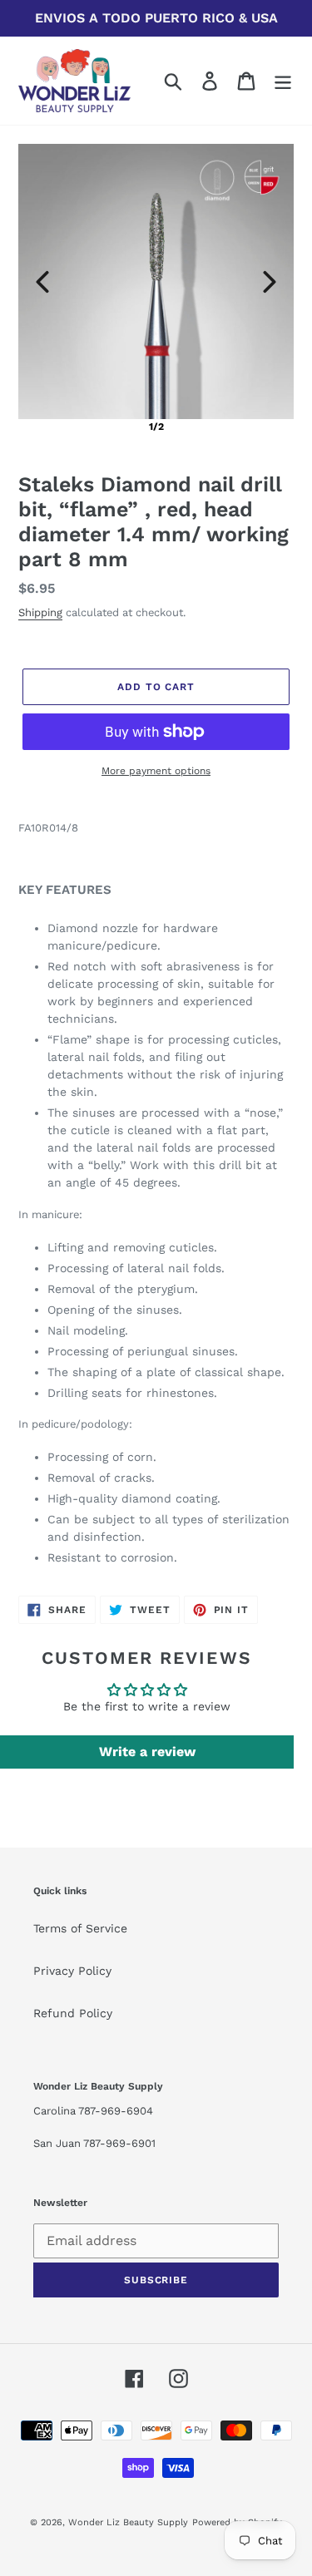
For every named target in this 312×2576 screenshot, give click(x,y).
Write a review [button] (147, 1752)
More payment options (156, 771)
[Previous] (42, 282)
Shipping (40, 612)
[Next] (270, 282)
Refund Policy (73, 2013)
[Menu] (283, 81)
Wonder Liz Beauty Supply (128, 2522)
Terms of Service (80, 1928)
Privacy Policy (72, 1971)
